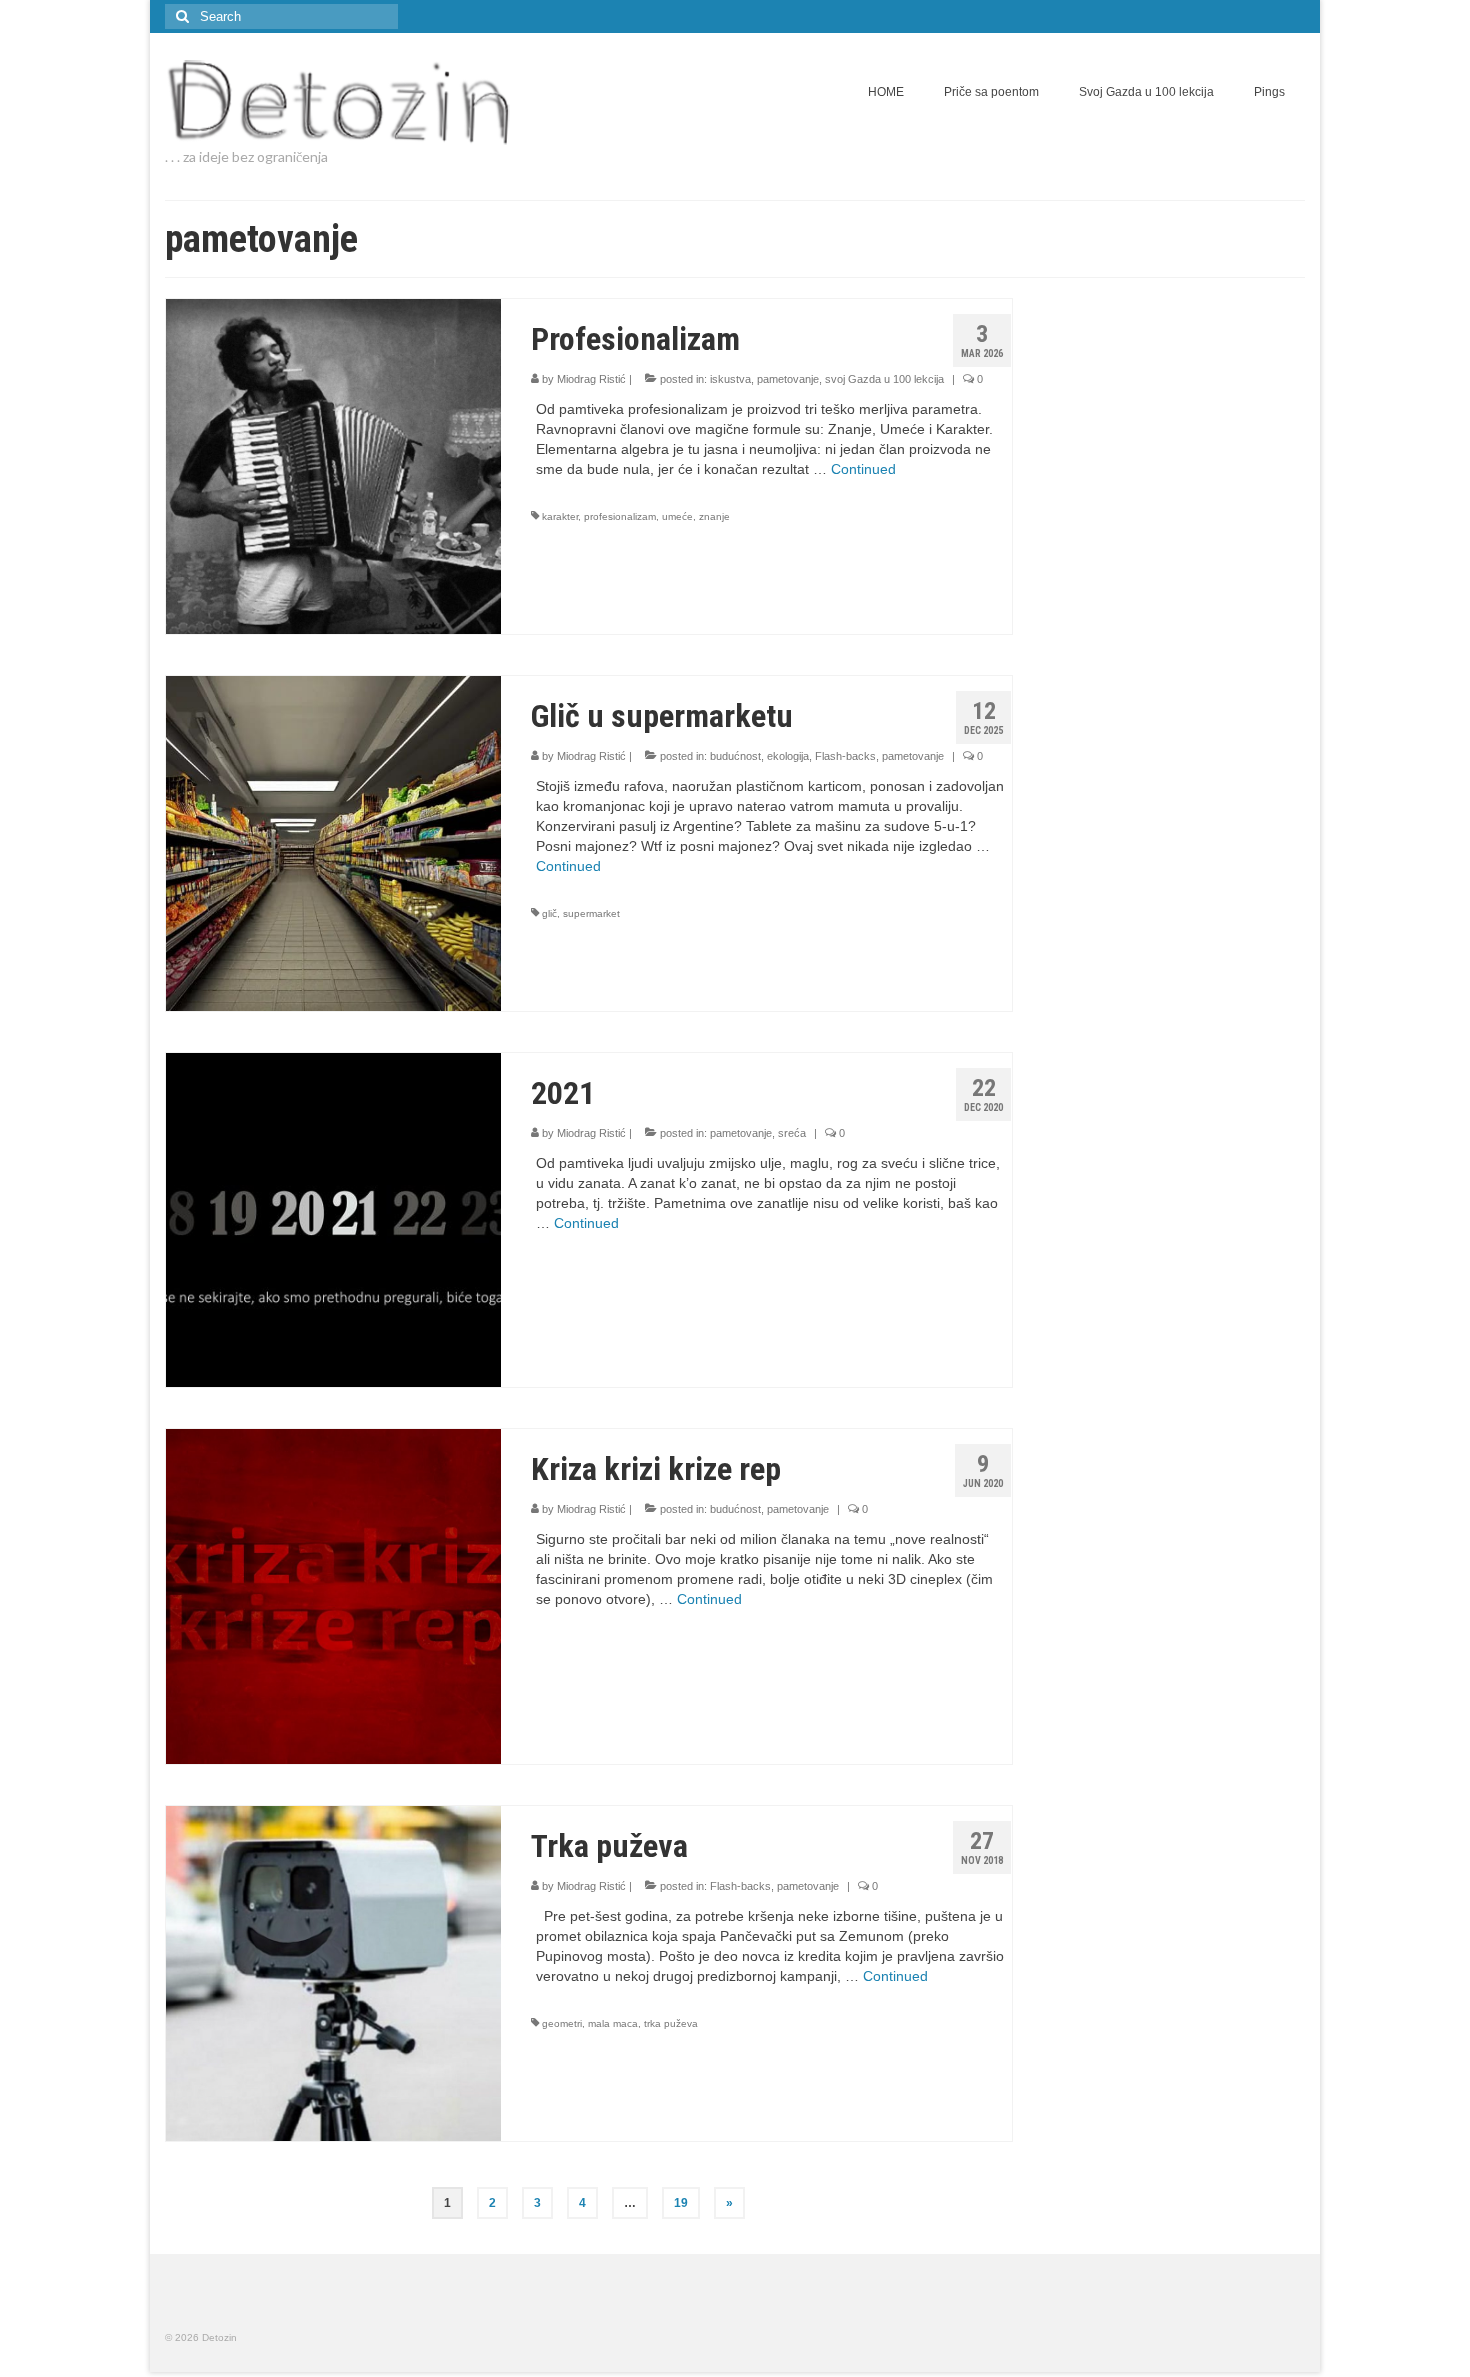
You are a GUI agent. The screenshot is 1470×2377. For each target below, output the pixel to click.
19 (681, 2203)
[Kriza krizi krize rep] (333, 1595)
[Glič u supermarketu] (333, 842)
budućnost (735, 756)
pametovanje (788, 379)
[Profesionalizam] (333, 465)
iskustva (730, 379)
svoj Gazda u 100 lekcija (884, 379)
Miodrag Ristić (591, 379)
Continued (863, 469)
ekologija (788, 756)
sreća (792, 1133)
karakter (560, 516)
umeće (677, 516)
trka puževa (671, 2023)
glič (549, 913)
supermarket (591, 913)
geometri (562, 2023)
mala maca (613, 2023)
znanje (714, 516)
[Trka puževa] (333, 1972)
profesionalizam (620, 516)
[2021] (333, 1219)
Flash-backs (845, 756)
